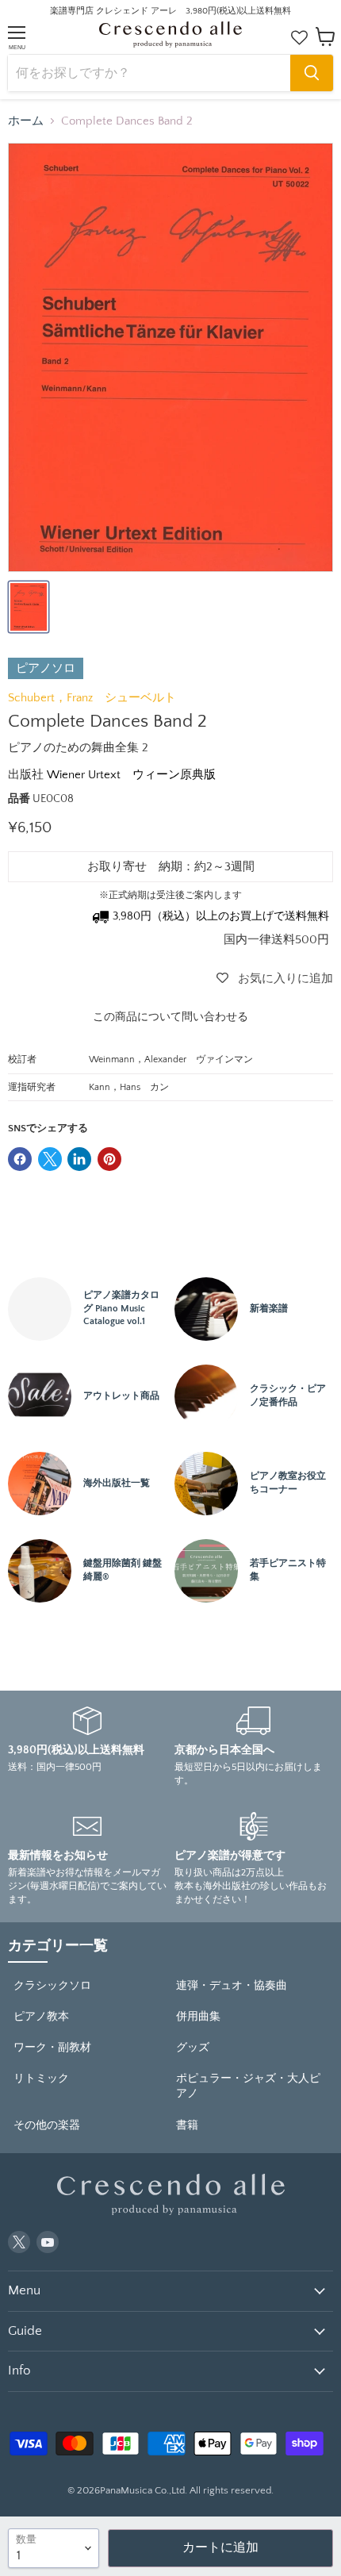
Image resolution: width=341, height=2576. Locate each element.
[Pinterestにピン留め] (109, 1159)
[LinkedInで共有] (79, 1159)
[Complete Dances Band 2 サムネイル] (29, 607)
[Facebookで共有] (20, 1159)
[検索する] (312, 73)
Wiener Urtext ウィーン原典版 (131, 775)
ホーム (26, 121)
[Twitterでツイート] (50, 1159)
